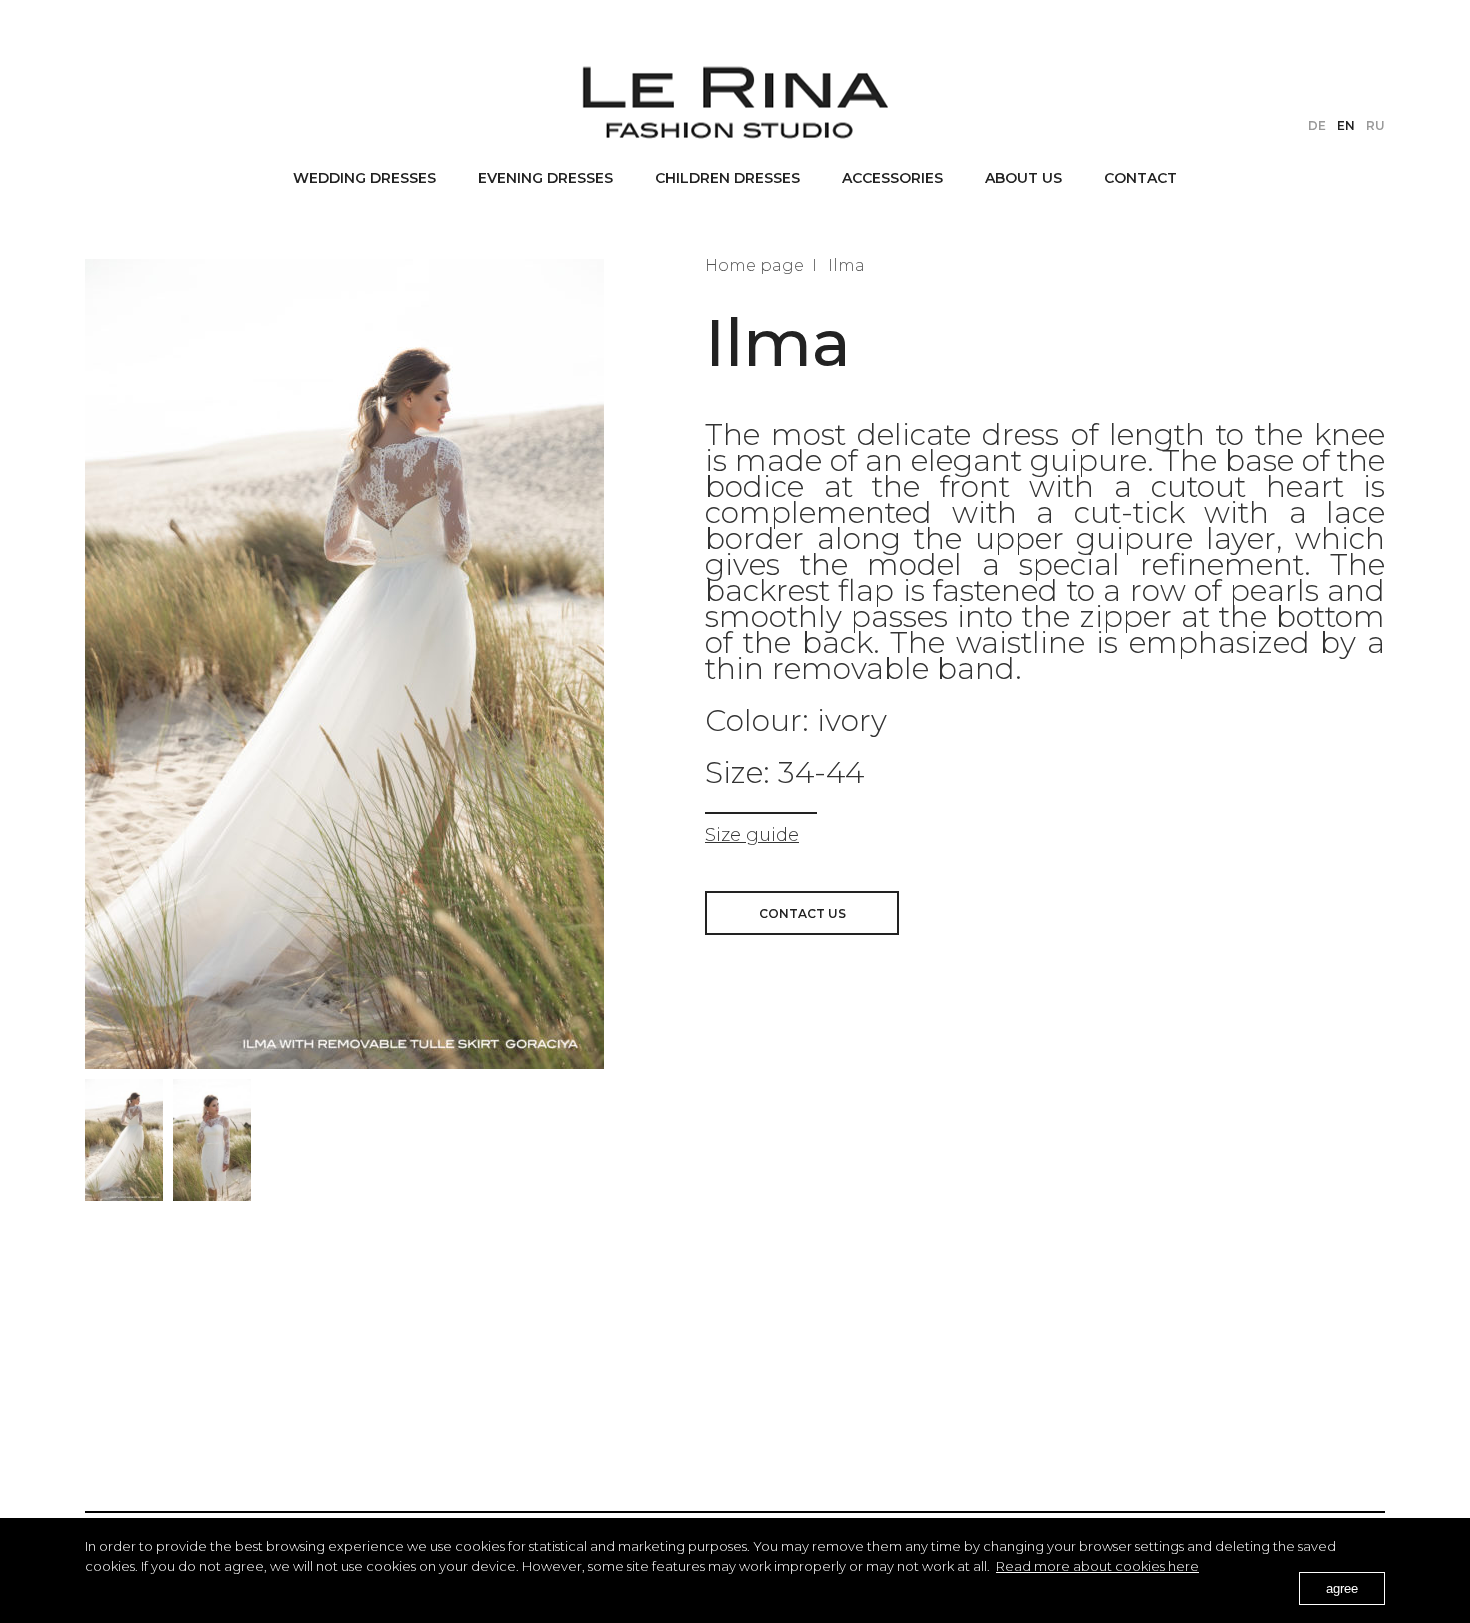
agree (1342, 1588)
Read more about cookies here (1097, 1566)
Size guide (752, 835)
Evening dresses (545, 178)
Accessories (892, 178)
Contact (1140, 178)
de (1317, 125)
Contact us (802, 913)
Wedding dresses (364, 178)
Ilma (846, 265)
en (1346, 125)
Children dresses (727, 178)
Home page (754, 265)
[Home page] (735, 102)
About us (1023, 178)
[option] (124, 1140)
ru (1375, 125)
